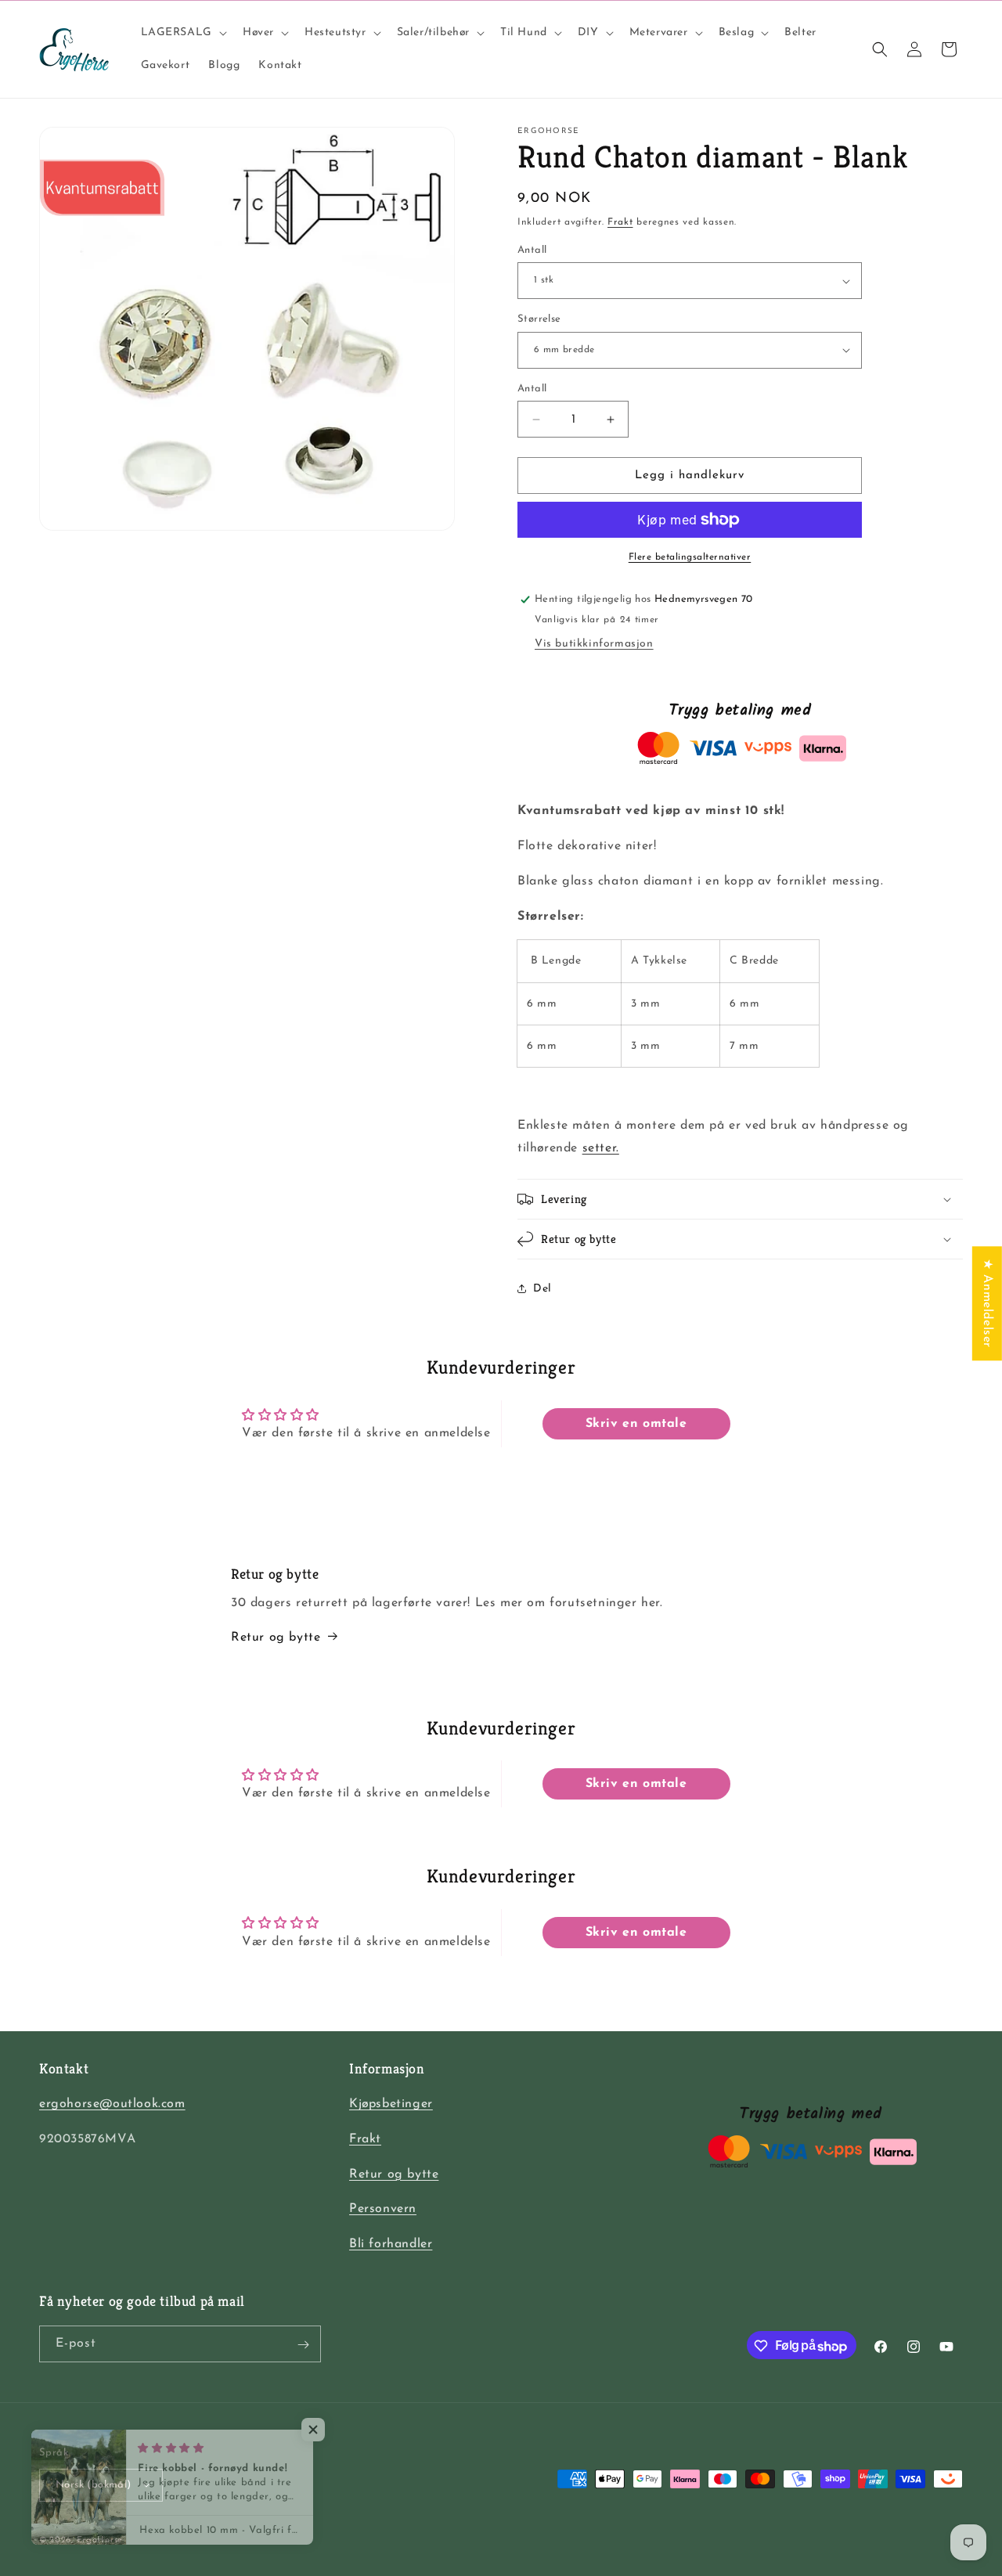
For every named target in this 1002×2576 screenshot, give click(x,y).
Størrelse (539, 319)
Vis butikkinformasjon (594, 644)
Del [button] (542, 1289)
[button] (182, 33)
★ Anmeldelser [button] (987, 1303)
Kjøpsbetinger (391, 2104)
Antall (532, 250)
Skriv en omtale (636, 1424)
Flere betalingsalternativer (690, 557)
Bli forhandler (391, 2245)
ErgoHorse (100, 2540)
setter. (601, 1148)
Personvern (383, 2210)
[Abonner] (303, 2345)
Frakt (620, 222)
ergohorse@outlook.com (112, 2104)
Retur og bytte (276, 1637)
